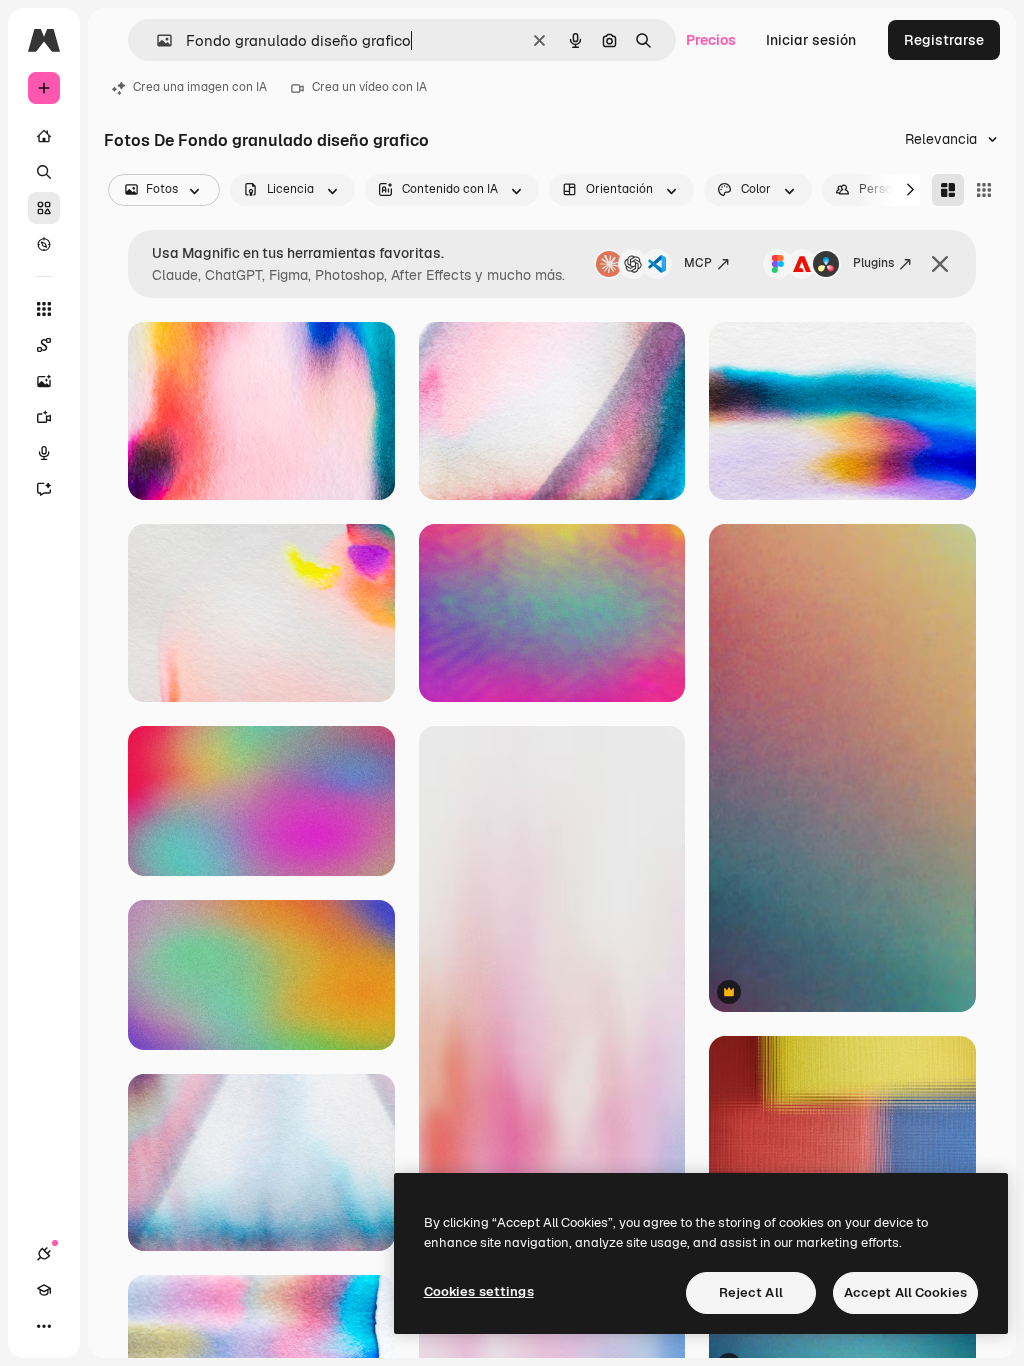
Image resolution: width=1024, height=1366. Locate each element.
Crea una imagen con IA (200, 87)
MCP (698, 263)
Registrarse (944, 40)
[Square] (984, 190)
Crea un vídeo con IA (369, 87)
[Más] (44, 1326)
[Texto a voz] (44, 453)
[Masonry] (948, 190)
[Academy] (44, 1290)
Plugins (873, 263)
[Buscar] (44, 172)
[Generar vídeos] (44, 417)
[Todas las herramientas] (44, 309)
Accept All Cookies (905, 1292)
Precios (711, 40)
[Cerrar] (940, 264)
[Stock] (44, 208)
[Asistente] (44, 489)
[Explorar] (44, 244)
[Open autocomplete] (156, 40)
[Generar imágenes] (44, 381)
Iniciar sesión (811, 40)
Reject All (751, 1292)
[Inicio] (44, 136)
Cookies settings (479, 1291)
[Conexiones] (44, 1254)
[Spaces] (44, 345)
